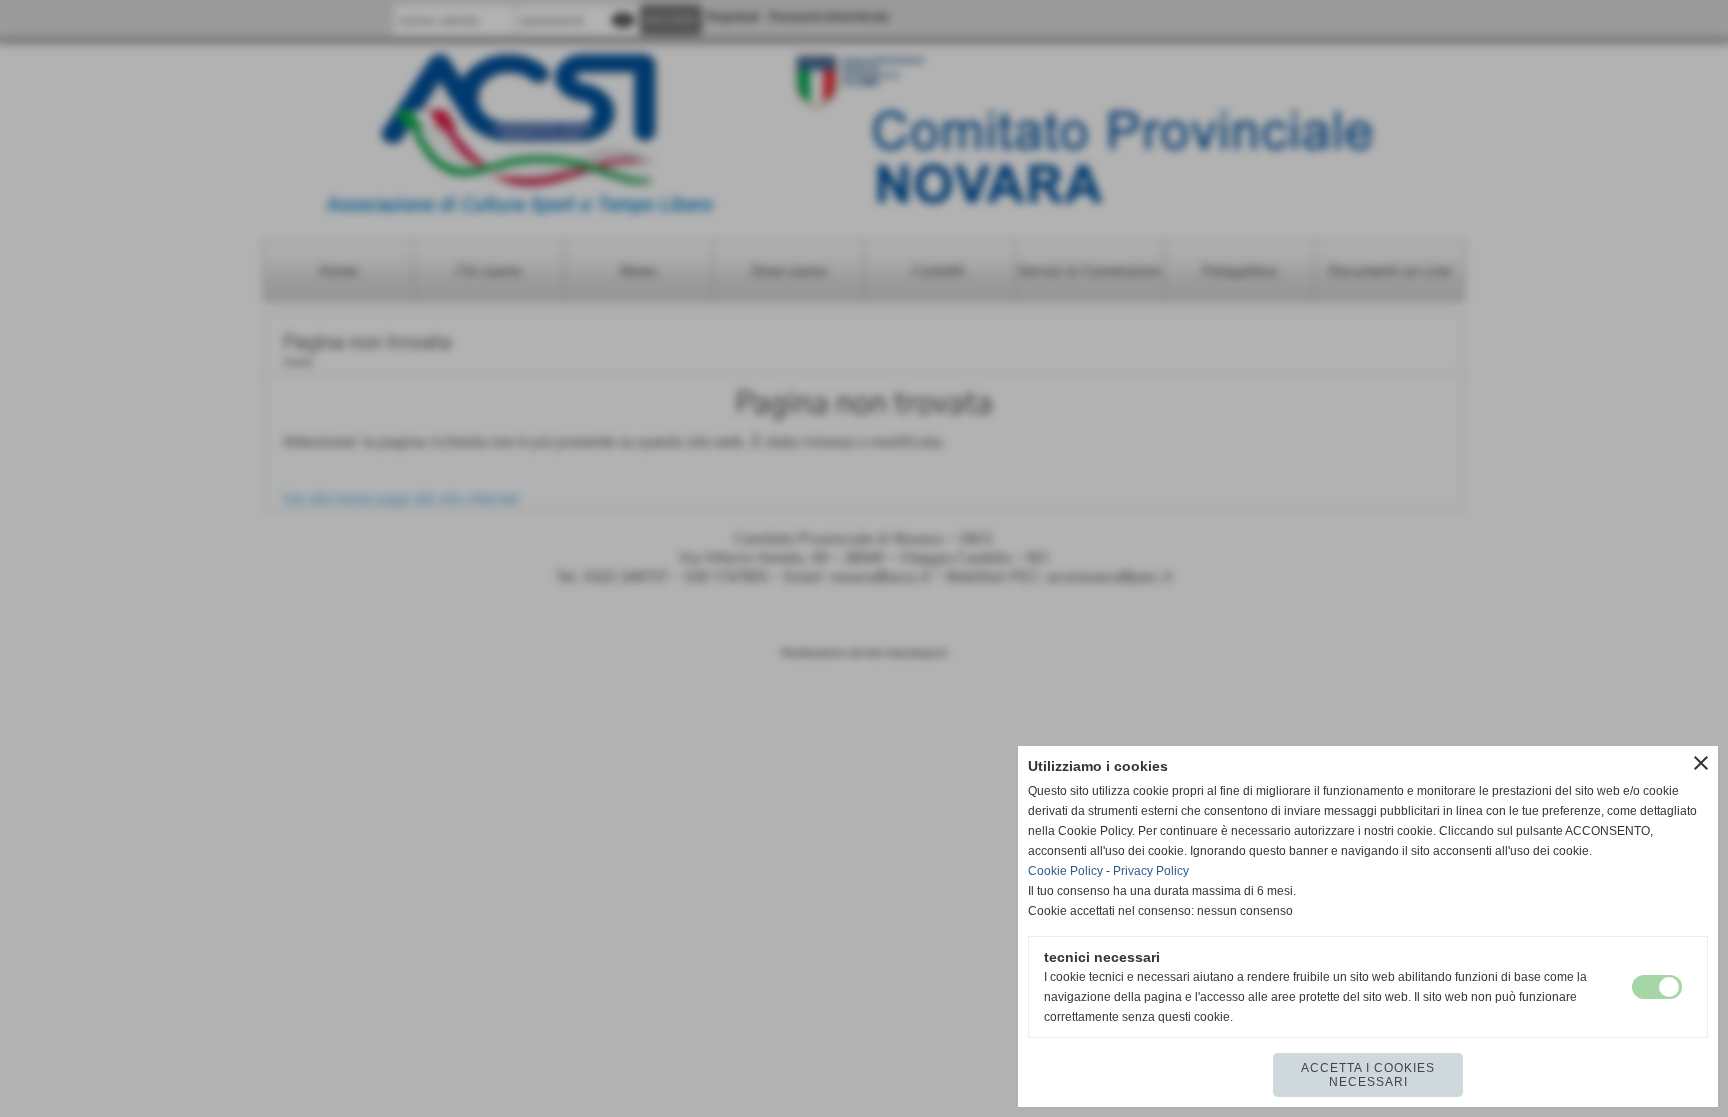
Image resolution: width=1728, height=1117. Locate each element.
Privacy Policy (1151, 871)
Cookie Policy (1065, 871)
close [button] (1701, 763)
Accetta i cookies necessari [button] (1368, 1075)
